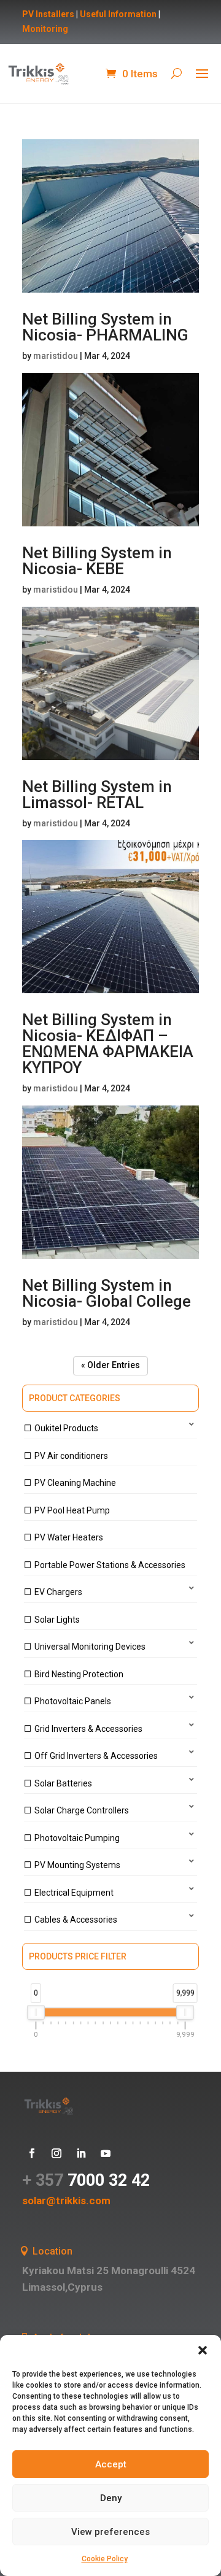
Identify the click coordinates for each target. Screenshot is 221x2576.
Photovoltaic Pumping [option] (77, 1838)
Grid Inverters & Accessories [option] (88, 1729)
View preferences (110, 2532)
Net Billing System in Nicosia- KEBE (97, 561)
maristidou (56, 356)
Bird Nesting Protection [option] (79, 1674)
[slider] (36, 2012)
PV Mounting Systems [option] (77, 1865)
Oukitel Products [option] (66, 1428)
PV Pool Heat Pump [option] (72, 1510)
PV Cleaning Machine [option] (75, 1483)
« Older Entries (110, 1365)
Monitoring (45, 29)
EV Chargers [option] (58, 1592)
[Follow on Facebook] (32, 2153)
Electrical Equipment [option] (74, 1893)
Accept (111, 2464)
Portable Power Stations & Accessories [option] (110, 1565)
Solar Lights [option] (57, 1620)
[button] (203, 2350)
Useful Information (118, 14)
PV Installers (48, 14)
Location (52, 2251)
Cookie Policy (105, 2559)
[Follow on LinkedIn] (81, 2153)
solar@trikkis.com (66, 2201)
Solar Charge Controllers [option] (82, 1810)
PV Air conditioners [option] (71, 1456)
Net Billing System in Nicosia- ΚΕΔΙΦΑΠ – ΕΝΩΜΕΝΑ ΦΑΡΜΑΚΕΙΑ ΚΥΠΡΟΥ (108, 1044)
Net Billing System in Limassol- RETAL (97, 794)
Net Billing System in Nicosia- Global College (107, 1293)
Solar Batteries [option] (63, 1783)
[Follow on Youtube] (106, 2153)
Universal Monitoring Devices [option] (90, 1647)
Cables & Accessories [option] (76, 1920)
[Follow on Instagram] (56, 2153)
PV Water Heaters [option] (69, 1537)
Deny (111, 2498)
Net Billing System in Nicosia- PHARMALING (105, 327)
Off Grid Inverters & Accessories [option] (96, 1756)
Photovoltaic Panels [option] (73, 1701)
